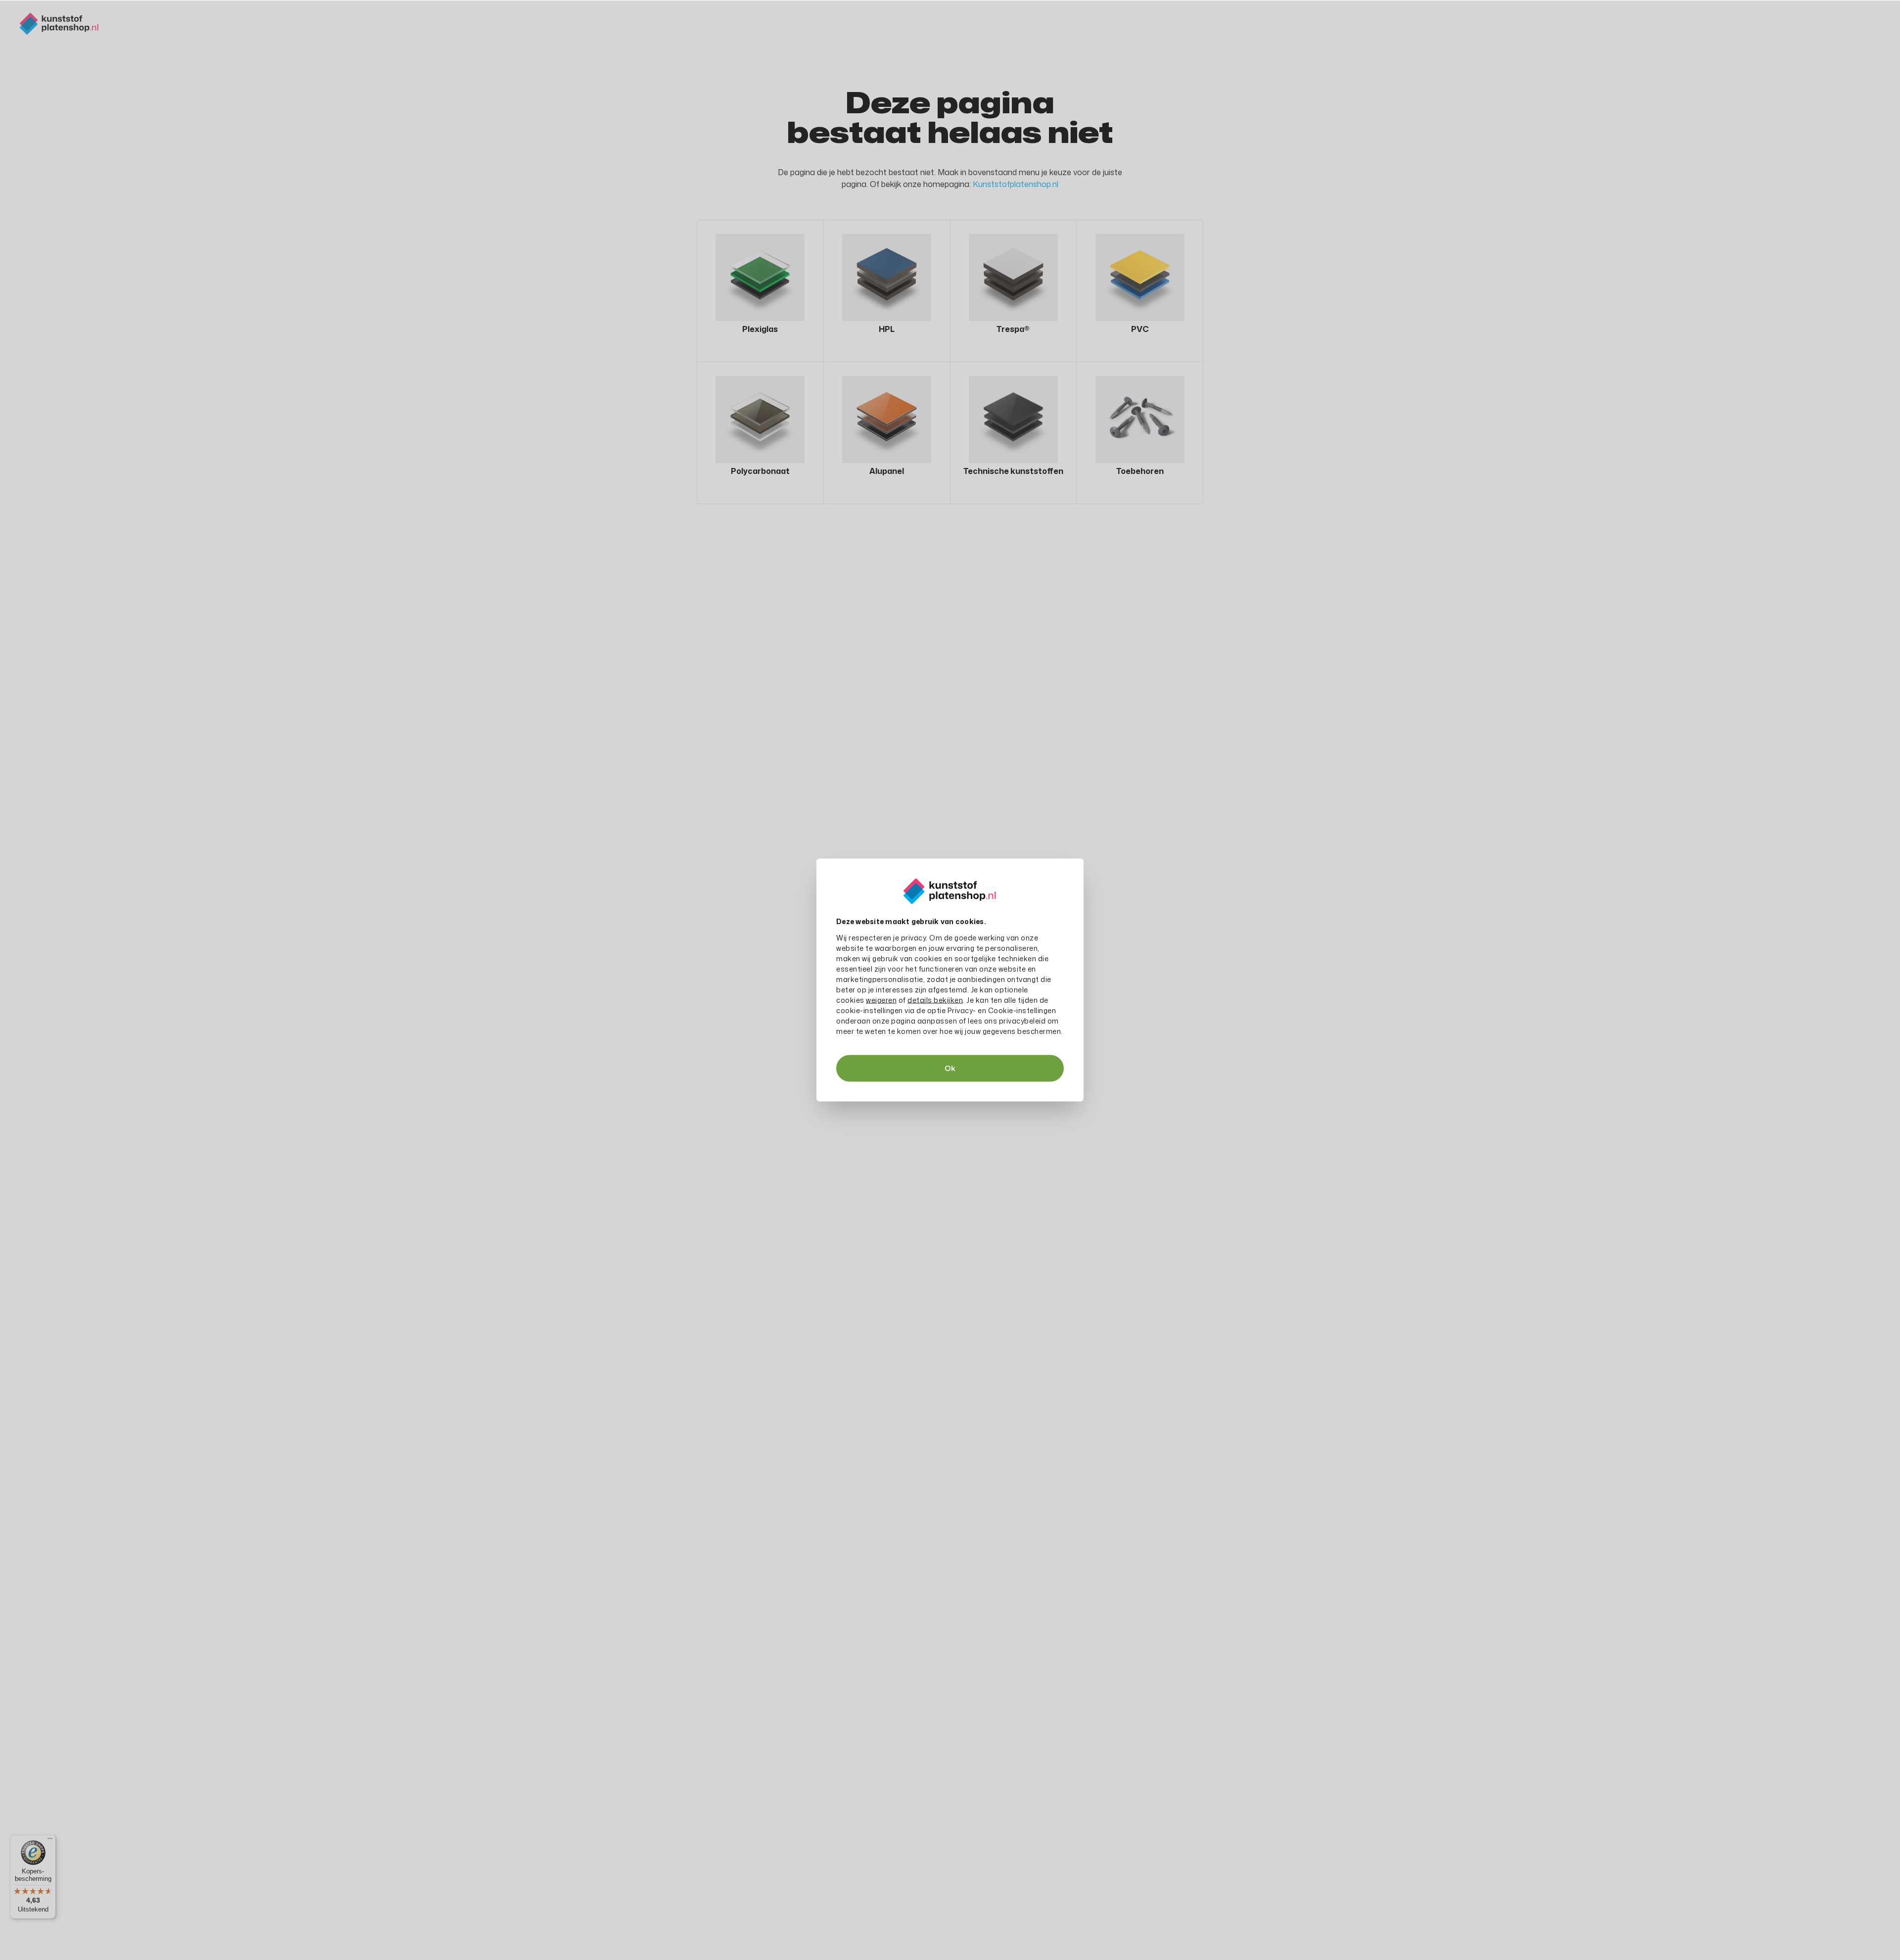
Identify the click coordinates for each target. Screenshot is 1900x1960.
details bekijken (935, 1000)
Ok (950, 1068)
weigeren (881, 1000)
